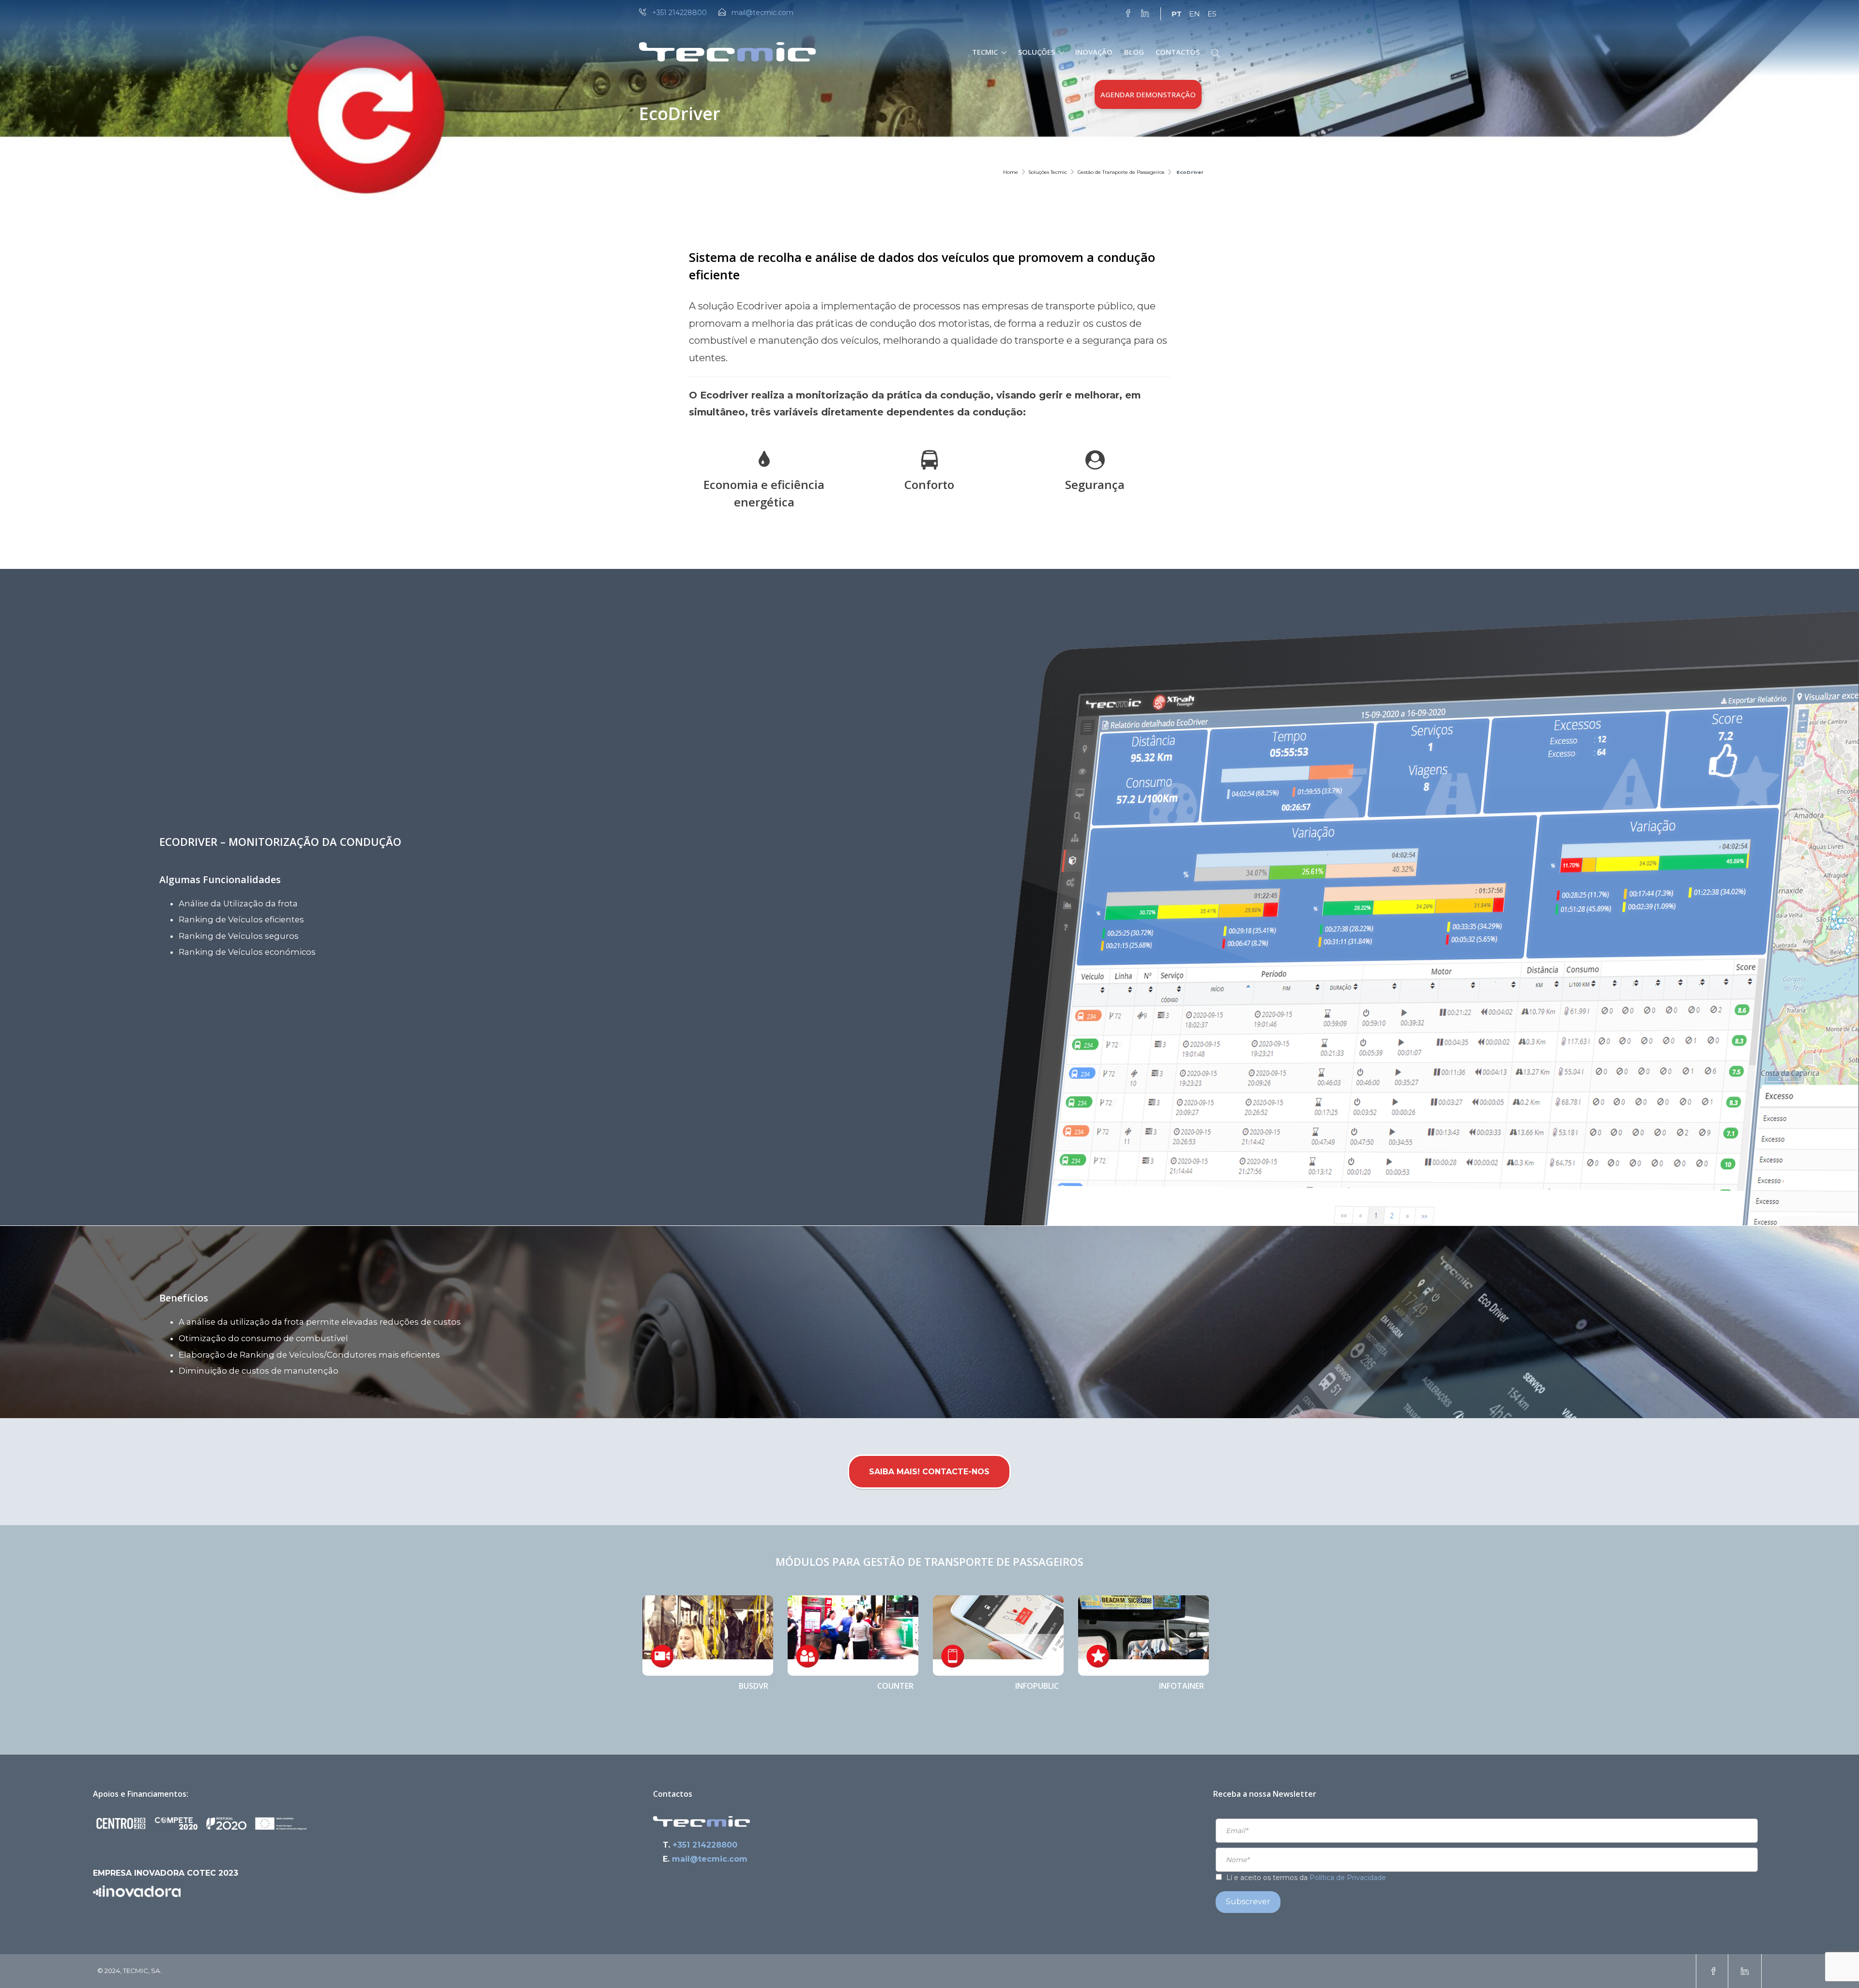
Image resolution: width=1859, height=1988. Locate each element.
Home (1011, 172)
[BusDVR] (708, 1636)
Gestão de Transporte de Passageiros (1121, 172)
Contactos (1178, 52)
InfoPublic (1037, 1686)
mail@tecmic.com (762, 13)
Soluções (1036, 52)
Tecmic (985, 52)
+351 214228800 (679, 13)
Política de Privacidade (1348, 1878)
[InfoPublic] (998, 1636)
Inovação (1094, 52)
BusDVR (754, 1686)
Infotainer (1181, 1686)
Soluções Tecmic (1048, 172)
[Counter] (853, 1636)
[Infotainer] (1143, 1636)
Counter (895, 1686)
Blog (1134, 52)
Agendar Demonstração (1148, 94)
